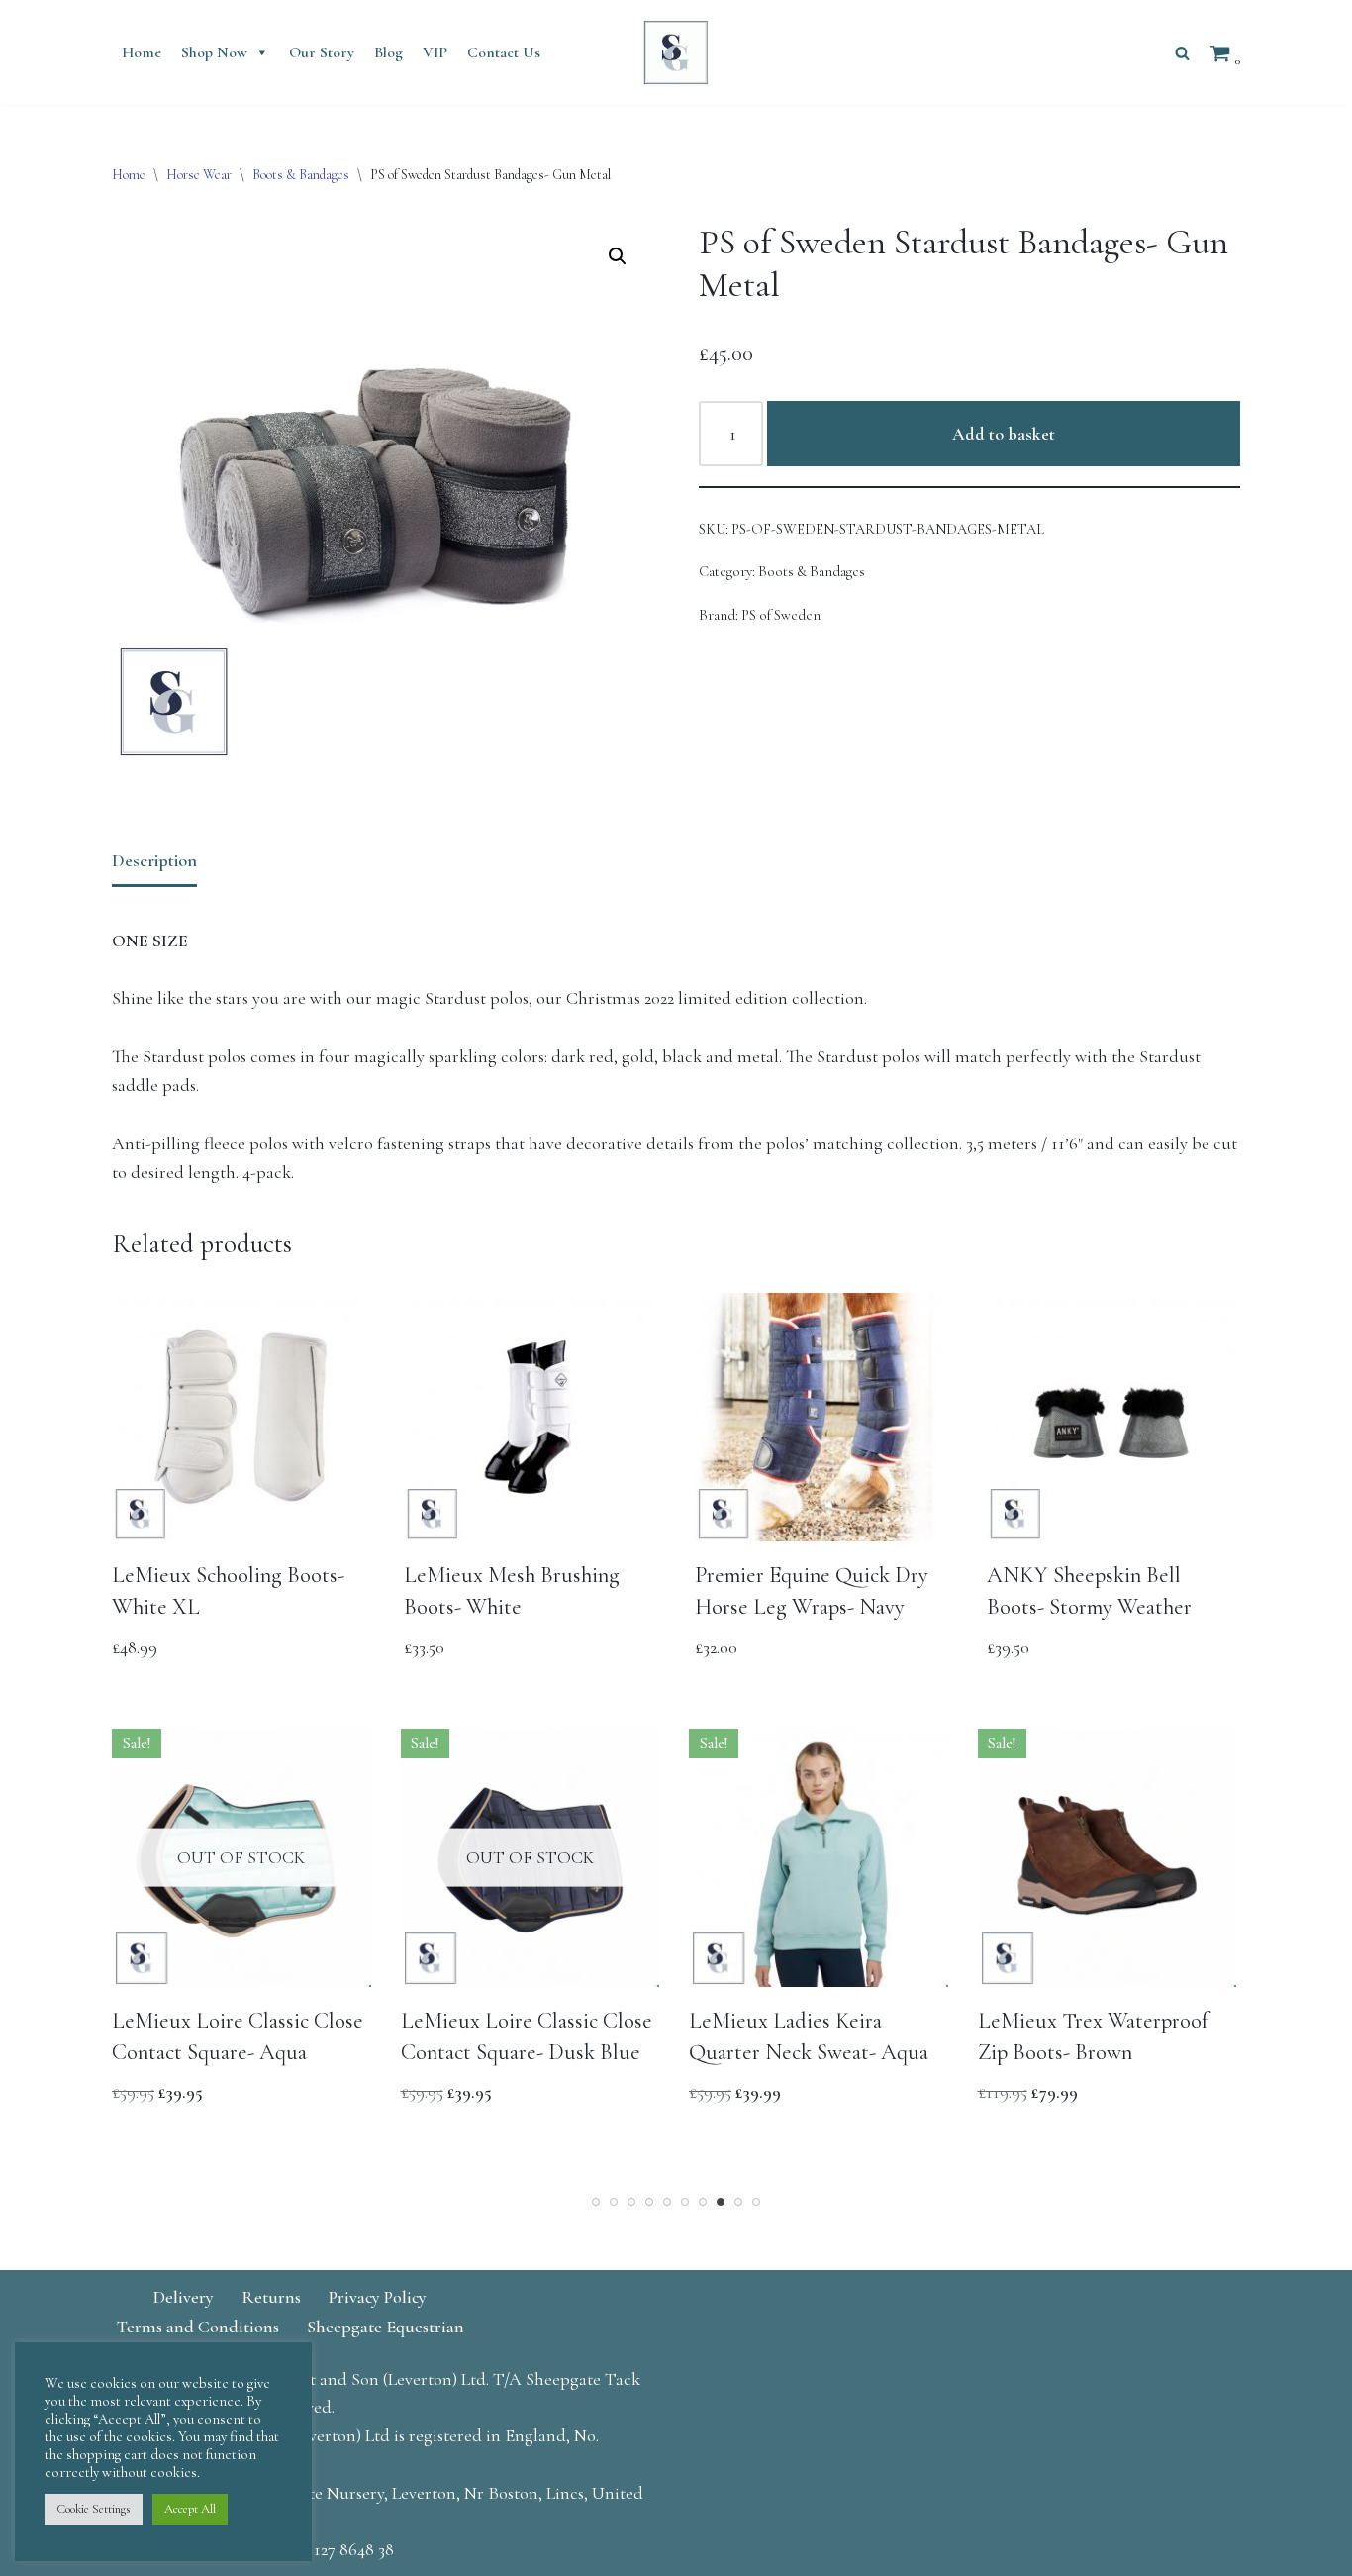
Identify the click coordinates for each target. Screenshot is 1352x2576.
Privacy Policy (378, 2297)
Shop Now (214, 52)
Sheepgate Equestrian (386, 2327)
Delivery (184, 2297)
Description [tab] (154, 860)
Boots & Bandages (301, 175)
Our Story (322, 52)
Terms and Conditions (198, 2327)
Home (142, 52)
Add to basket (1004, 434)
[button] (618, 256)
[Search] (1182, 53)
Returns (271, 2297)
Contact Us (504, 52)
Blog (388, 52)
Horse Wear (199, 175)
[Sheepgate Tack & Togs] (676, 52)
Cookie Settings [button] (94, 2509)
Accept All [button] (190, 2509)
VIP (435, 52)
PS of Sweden (781, 615)
